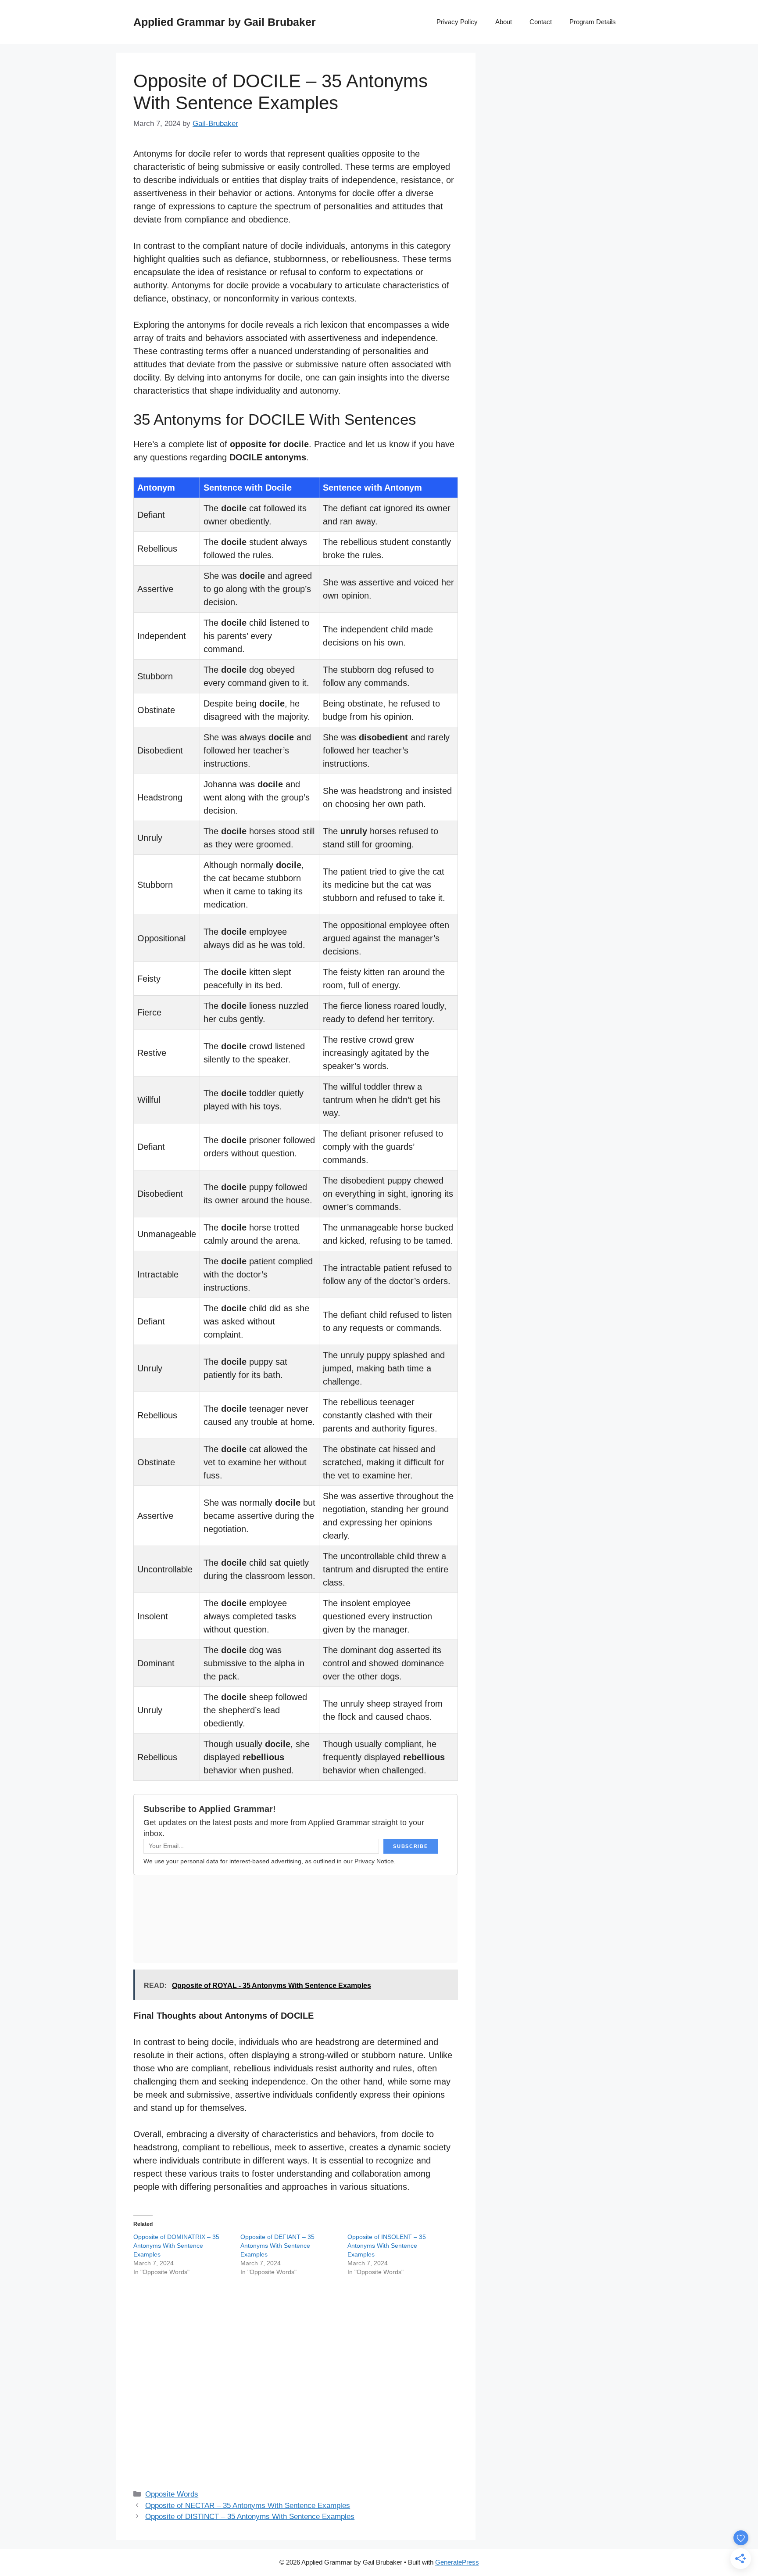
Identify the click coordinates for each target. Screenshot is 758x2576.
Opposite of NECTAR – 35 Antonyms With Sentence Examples (248, 2506)
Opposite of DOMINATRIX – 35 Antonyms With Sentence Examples (176, 2246)
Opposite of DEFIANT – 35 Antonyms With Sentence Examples (277, 2246)
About (504, 22)
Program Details (593, 22)
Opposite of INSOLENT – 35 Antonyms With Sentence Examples (387, 2246)
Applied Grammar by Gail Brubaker (225, 22)
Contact (541, 22)
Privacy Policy (457, 22)
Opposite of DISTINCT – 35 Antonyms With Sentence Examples (250, 2517)
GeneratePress (457, 2562)
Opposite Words (172, 2494)
